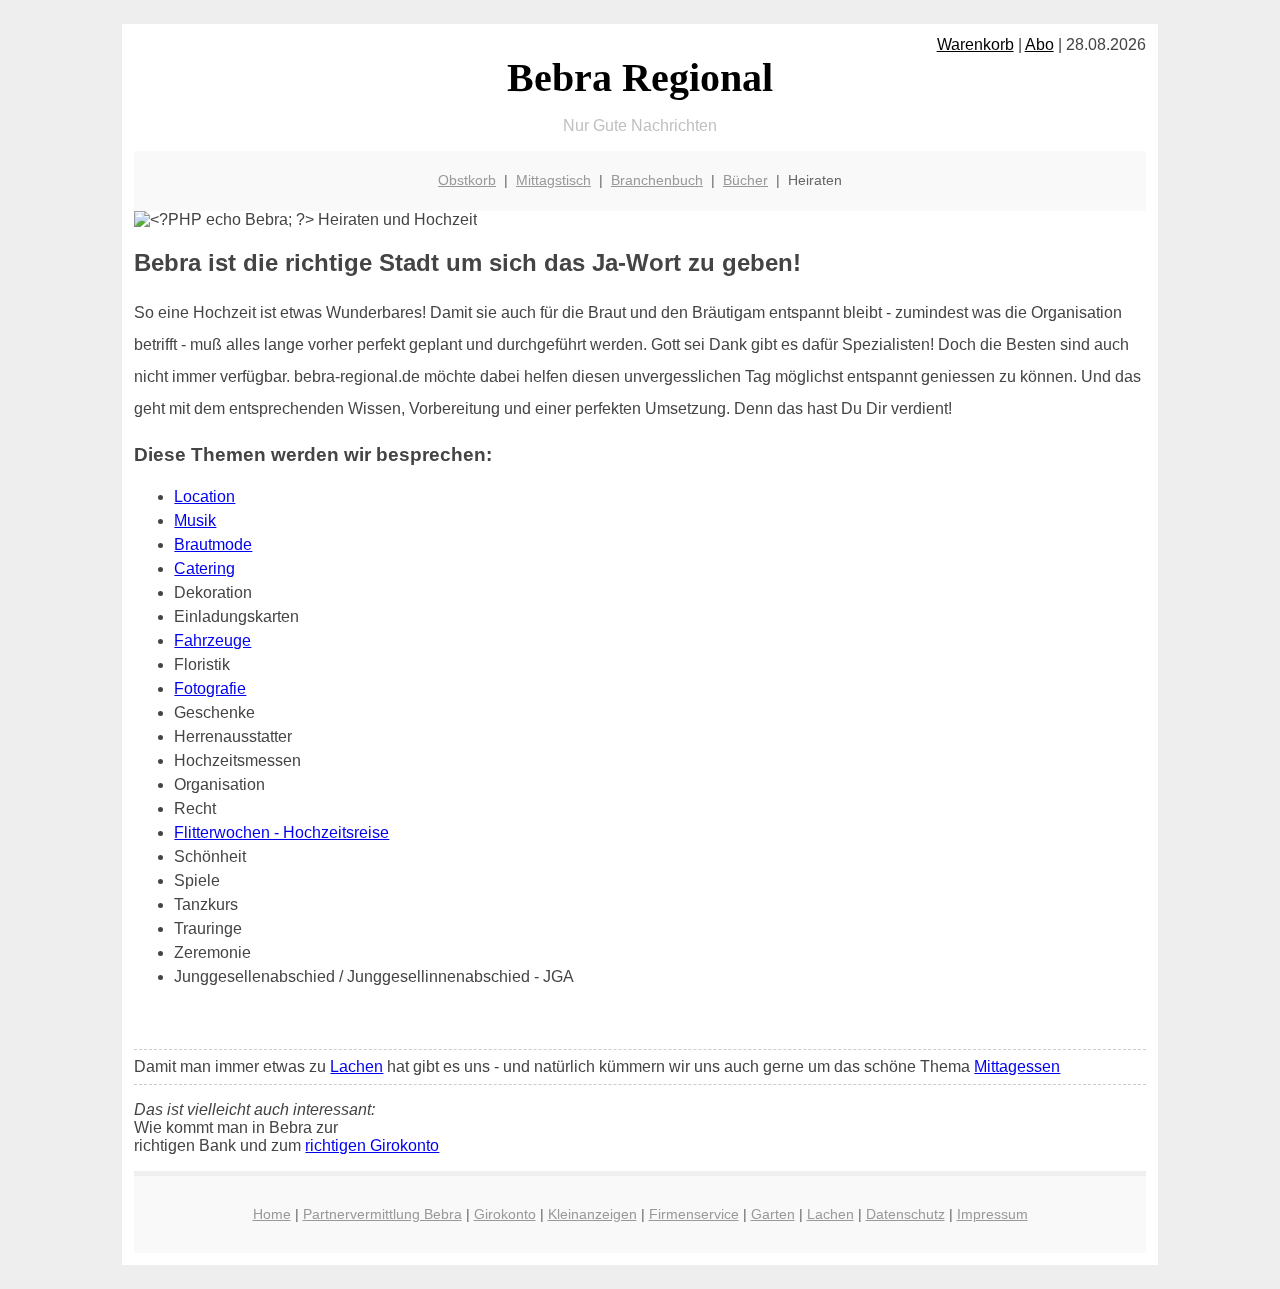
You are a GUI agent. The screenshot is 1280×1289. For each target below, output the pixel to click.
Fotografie (210, 688)
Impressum (992, 1214)
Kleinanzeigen (592, 1214)
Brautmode (213, 544)
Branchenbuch (657, 180)
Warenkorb (975, 44)
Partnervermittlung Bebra (382, 1214)
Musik (195, 520)
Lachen (356, 1066)
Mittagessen (1017, 1066)
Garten (773, 1214)
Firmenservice (694, 1214)
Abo (1039, 44)
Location (204, 496)
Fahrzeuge (212, 640)
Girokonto (505, 1214)
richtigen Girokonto (372, 1145)
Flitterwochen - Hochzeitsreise (281, 832)
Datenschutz (905, 1214)
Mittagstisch (553, 180)
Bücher (745, 180)
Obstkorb (467, 180)
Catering (204, 568)
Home (272, 1214)
